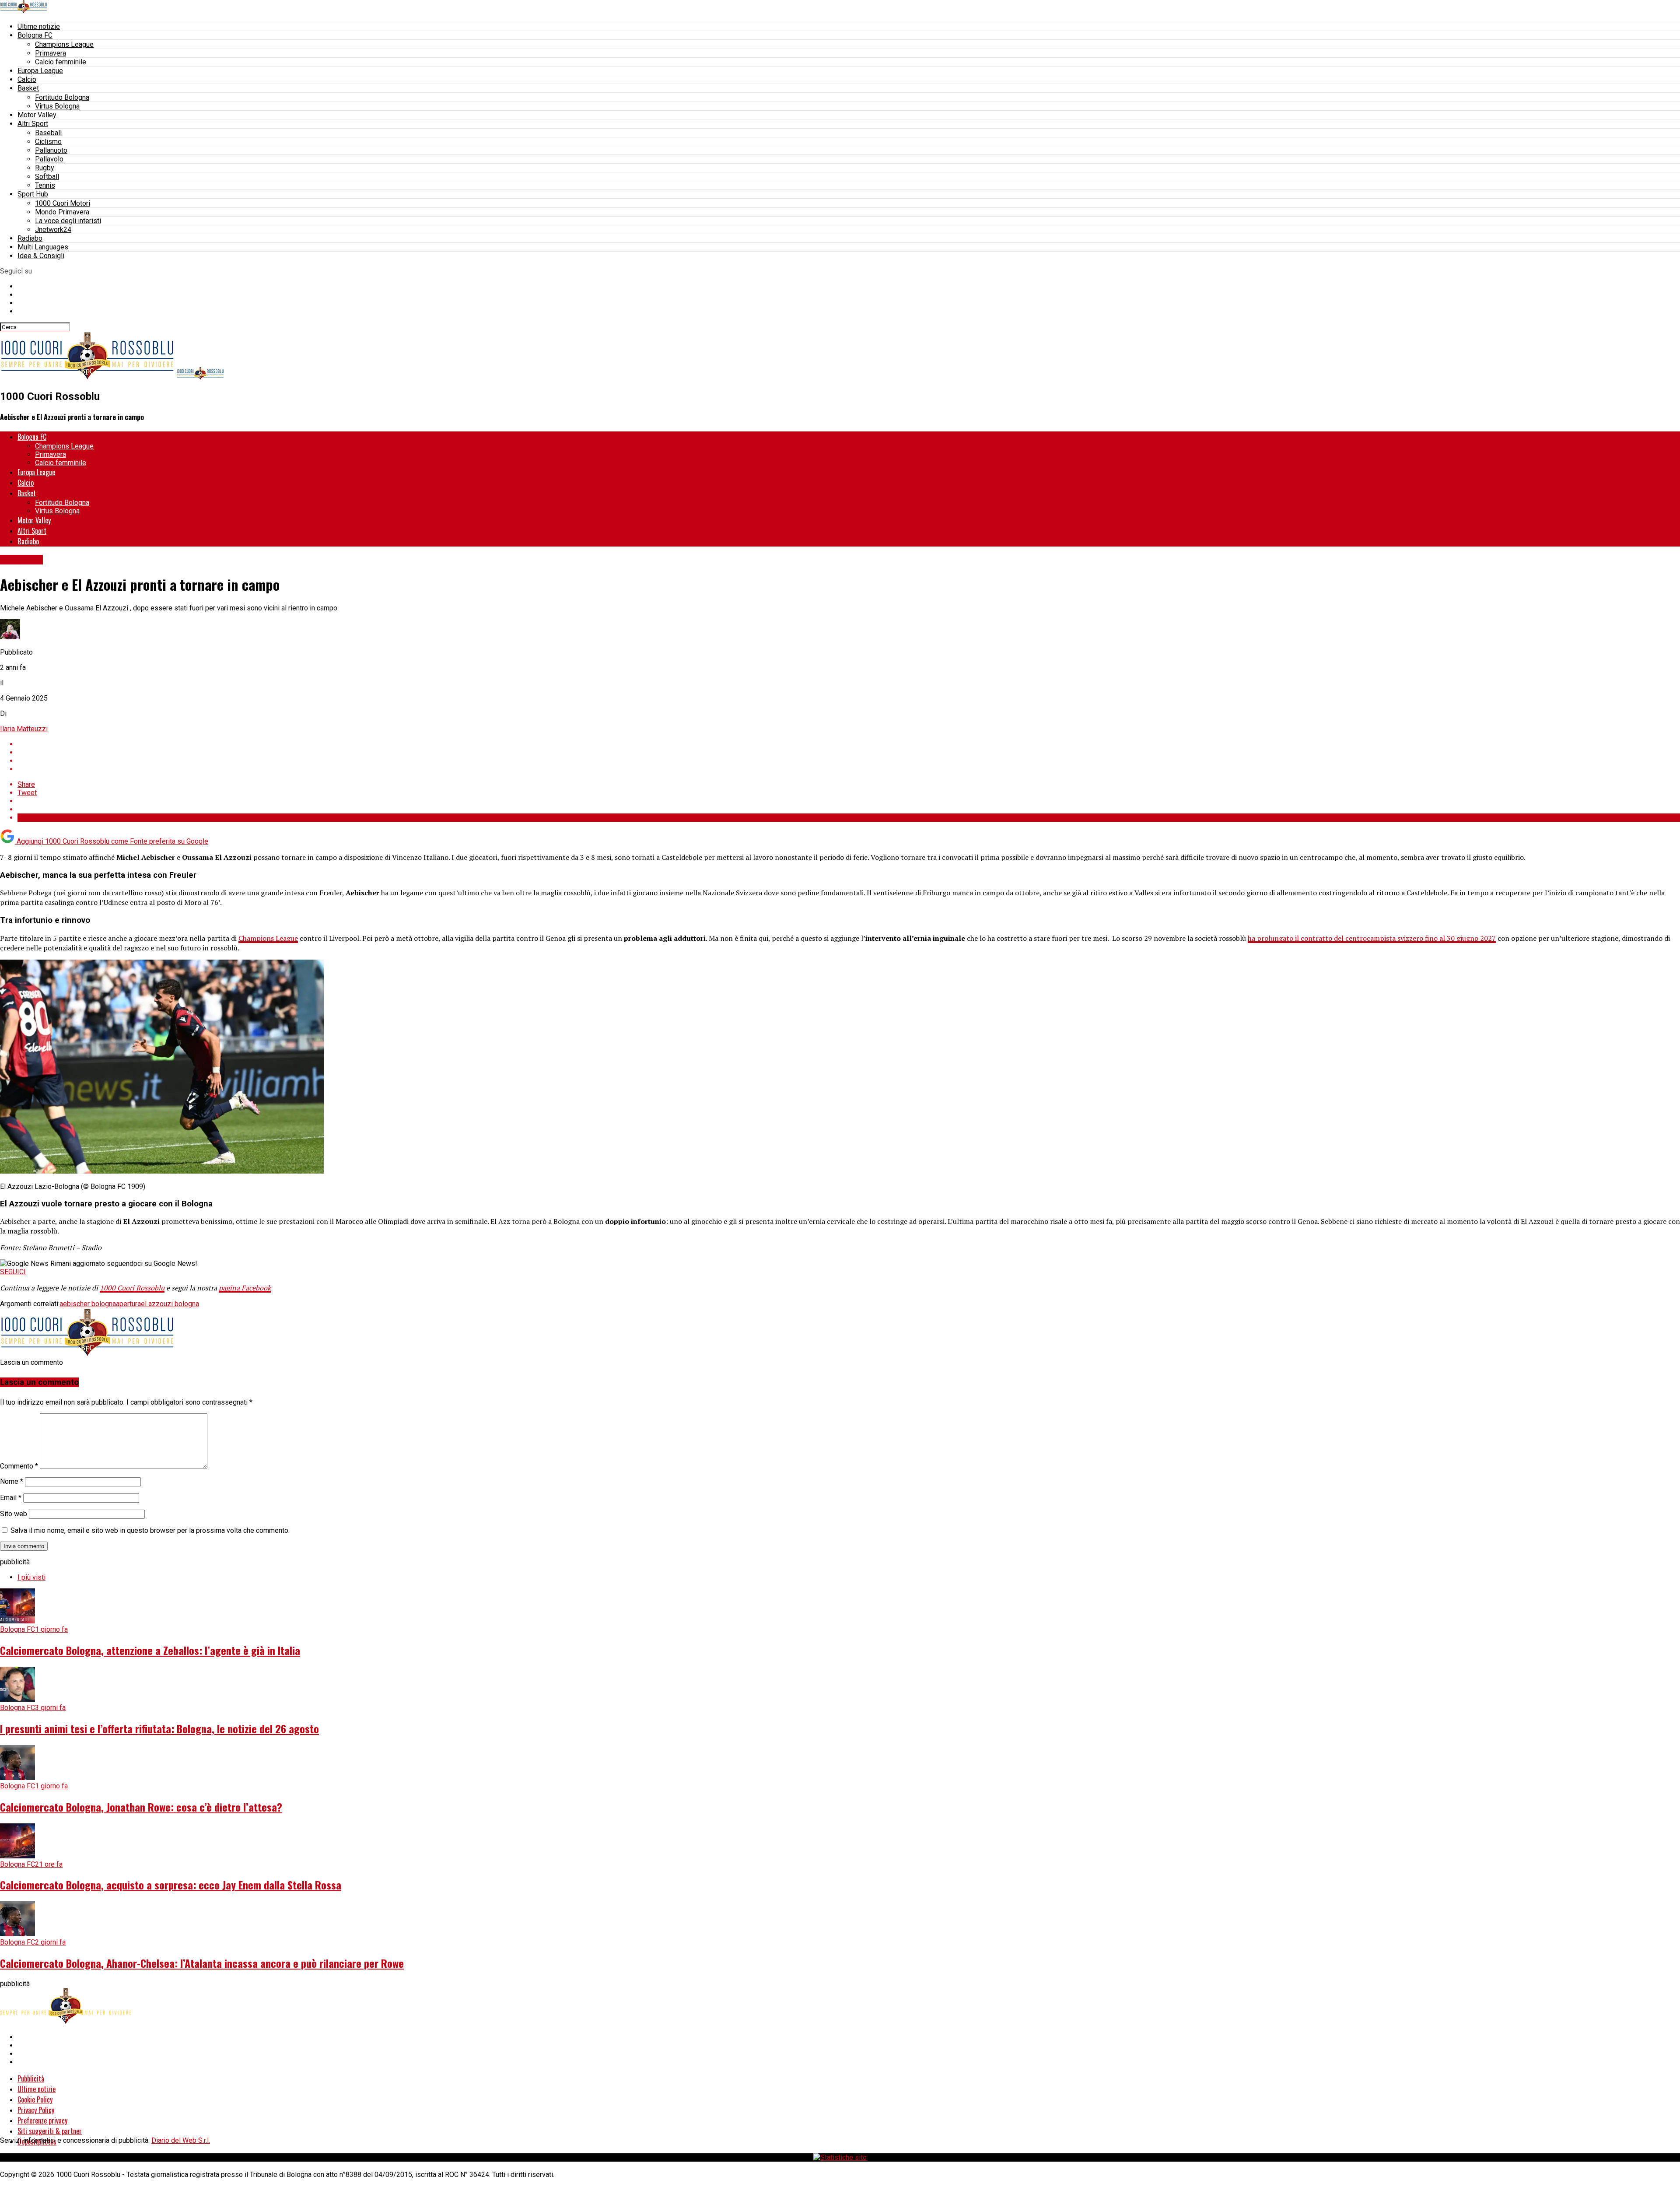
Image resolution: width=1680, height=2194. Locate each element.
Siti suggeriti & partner (50, 2131)
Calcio (27, 79)
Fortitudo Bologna (62, 97)
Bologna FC (35, 35)
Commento (19, 1466)
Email (11, 1498)
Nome (12, 1481)
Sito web (14, 1514)
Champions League (64, 44)
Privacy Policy (36, 2110)
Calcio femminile (61, 62)
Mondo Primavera (62, 212)
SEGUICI (13, 1272)
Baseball (48, 133)
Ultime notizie (39, 26)
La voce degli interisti (68, 221)
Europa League (40, 71)
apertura (128, 1304)
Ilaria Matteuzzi (24, 729)
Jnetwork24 (53, 230)
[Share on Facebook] (849, 744)
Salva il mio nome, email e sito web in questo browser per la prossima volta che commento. (150, 1530)
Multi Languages (43, 247)
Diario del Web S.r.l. (181, 2140)
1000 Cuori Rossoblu (132, 1288)
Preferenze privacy (42, 2120)
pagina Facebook (245, 1288)
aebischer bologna (88, 1304)
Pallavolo (49, 159)
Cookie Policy (35, 2099)
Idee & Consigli (41, 256)
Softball (47, 177)
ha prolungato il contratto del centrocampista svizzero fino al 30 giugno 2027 (1372, 938)
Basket (28, 88)
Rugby (45, 168)
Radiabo (30, 238)
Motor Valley (37, 115)
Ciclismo (48, 142)
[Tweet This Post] (849, 752)
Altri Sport (33, 124)
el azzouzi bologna (170, 1304)
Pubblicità (31, 2078)
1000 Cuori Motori (63, 203)
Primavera (51, 53)
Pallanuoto (51, 150)
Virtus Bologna (57, 106)
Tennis (45, 185)
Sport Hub (33, 194)
